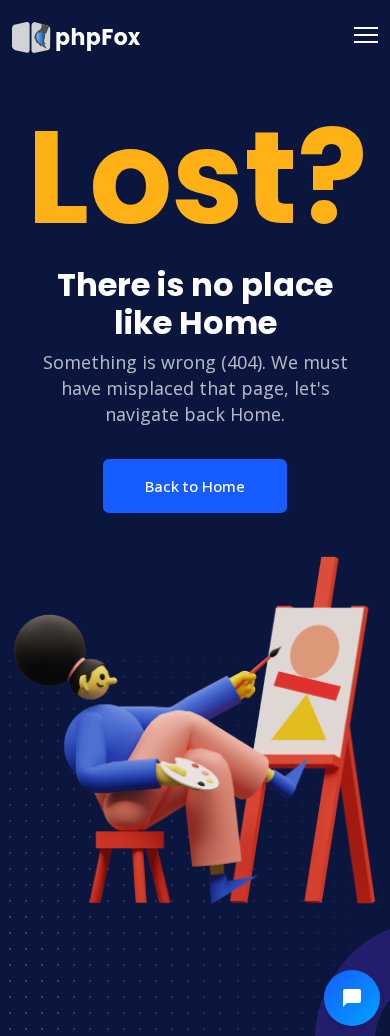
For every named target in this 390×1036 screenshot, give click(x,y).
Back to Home (195, 486)
